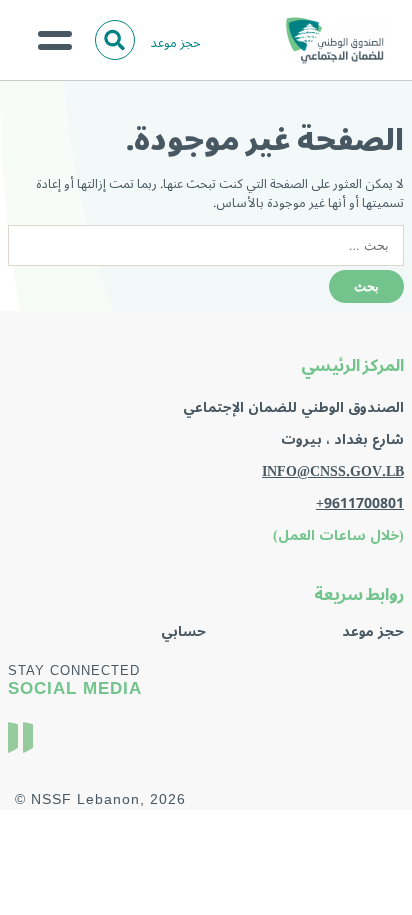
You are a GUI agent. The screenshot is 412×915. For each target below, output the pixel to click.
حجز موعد (176, 42)
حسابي (183, 631)
